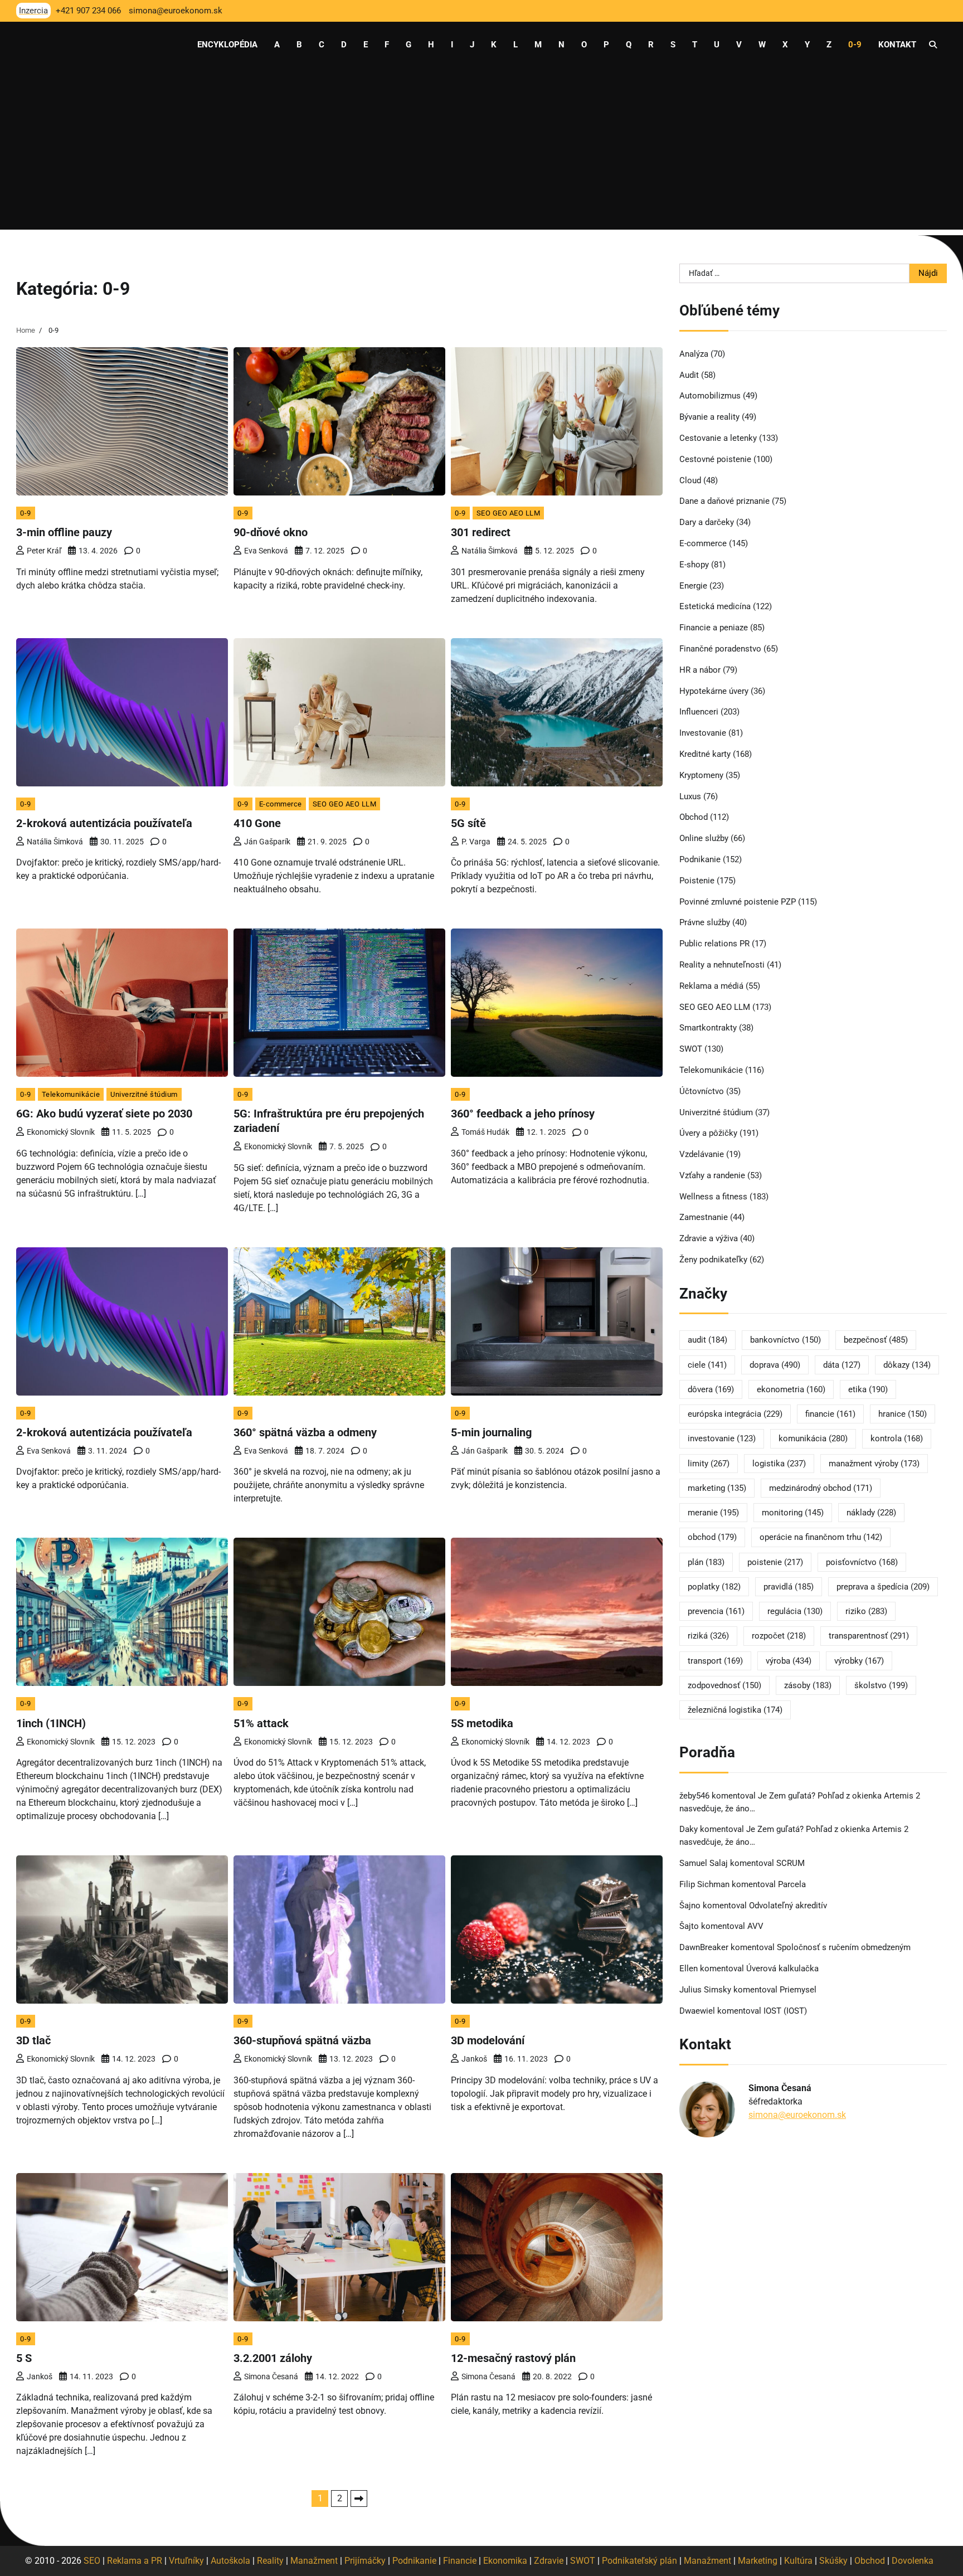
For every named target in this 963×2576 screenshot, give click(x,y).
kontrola (897, 1438)
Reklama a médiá (711, 986)
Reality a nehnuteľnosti (722, 965)
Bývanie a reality (709, 417)
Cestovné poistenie (715, 459)
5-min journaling (491, 1432)
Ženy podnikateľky (713, 1260)
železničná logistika (735, 1710)
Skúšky (833, 2561)
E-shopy (694, 565)
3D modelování (488, 2040)
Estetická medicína (715, 606)
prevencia (716, 1611)
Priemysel (798, 1990)
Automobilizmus (710, 396)
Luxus (690, 796)
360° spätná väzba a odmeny (305, 1432)
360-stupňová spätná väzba (302, 2040)
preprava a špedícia (883, 1587)
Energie (693, 586)
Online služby (704, 838)
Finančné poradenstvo (720, 649)
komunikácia (813, 1438)
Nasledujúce (359, 2499)
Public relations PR (714, 944)
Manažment (314, 2561)
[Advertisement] (481, 152)
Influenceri (699, 712)
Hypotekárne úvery (714, 691)
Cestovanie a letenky (718, 438)
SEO (92, 2561)
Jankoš (474, 2059)
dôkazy (907, 1365)
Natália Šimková (490, 551)
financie (830, 1414)
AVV (757, 1926)
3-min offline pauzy (64, 532)
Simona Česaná (271, 2376)
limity (709, 1464)
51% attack (261, 1723)
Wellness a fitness (713, 1197)
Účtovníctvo (702, 1091)
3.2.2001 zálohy (273, 2358)
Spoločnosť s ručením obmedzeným (844, 1947)
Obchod (694, 817)
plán (706, 1562)
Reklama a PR (135, 2561)
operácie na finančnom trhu (821, 1537)
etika (868, 1389)
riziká (708, 1636)
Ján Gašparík (267, 842)
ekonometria (791, 1389)
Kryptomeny (701, 775)
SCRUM (791, 1863)
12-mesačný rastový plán (513, 2358)
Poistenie (697, 881)
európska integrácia (735, 1414)
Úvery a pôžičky (708, 1133)
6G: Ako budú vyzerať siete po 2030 (104, 1114)
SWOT (691, 1049)
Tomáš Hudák (485, 1132)
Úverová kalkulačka (782, 1969)
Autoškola (230, 2561)
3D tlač (33, 2040)
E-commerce (281, 804)
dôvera (711, 1389)
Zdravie (549, 2561)
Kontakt (897, 45)
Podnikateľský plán (639, 2561)
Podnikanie (700, 859)
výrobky (859, 1661)
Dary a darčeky (707, 522)
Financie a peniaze (714, 628)
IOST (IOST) (785, 2011)
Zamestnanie (704, 1217)
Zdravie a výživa (709, 1238)
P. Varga (476, 842)
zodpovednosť (724, 1685)
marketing (717, 1488)
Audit (689, 375)
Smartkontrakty (708, 1028)
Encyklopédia (227, 45)
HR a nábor (700, 670)
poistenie (775, 1562)
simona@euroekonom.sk (797, 2115)
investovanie (722, 1438)
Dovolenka (913, 2561)
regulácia (795, 1611)
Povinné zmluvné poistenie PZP (738, 902)
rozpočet (779, 1636)
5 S (24, 2358)
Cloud (690, 480)
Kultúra (798, 2561)
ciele (707, 1365)
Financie (460, 2561)
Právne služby (705, 922)
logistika (779, 1464)
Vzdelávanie (702, 1154)
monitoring (793, 1513)
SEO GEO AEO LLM (509, 513)
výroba (789, 1661)
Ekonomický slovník (61, 1132)
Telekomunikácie (71, 1094)
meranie (713, 1513)
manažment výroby (874, 1464)
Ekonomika (505, 2561)
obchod (712, 1537)
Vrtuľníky (186, 2561)
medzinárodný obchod (821, 1488)
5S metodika (482, 1723)
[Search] (933, 45)
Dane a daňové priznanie (724, 501)
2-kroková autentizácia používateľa (104, 823)
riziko (866, 1611)
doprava (775, 1365)
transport (715, 1661)
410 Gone (257, 823)
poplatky (714, 1587)
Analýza (694, 354)
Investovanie (703, 733)
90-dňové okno (271, 532)
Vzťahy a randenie (712, 1175)
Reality (270, 2561)
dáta (842, 1365)
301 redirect (481, 532)
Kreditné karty (705, 754)
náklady (871, 1513)
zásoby (808, 1685)
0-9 (855, 45)
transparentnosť (869, 1636)
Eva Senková (266, 551)
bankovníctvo (786, 1340)
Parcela (792, 1884)
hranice (903, 1414)
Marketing (758, 2561)
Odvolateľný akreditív (788, 1906)
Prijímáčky (365, 2561)
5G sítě (468, 823)
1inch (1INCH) (51, 1723)
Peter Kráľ (44, 551)
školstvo (881, 1685)
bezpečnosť (876, 1340)
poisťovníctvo (862, 1562)
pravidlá (789, 1587)
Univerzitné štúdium (144, 1094)
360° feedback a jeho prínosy (523, 1114)
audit (707, 1340)
